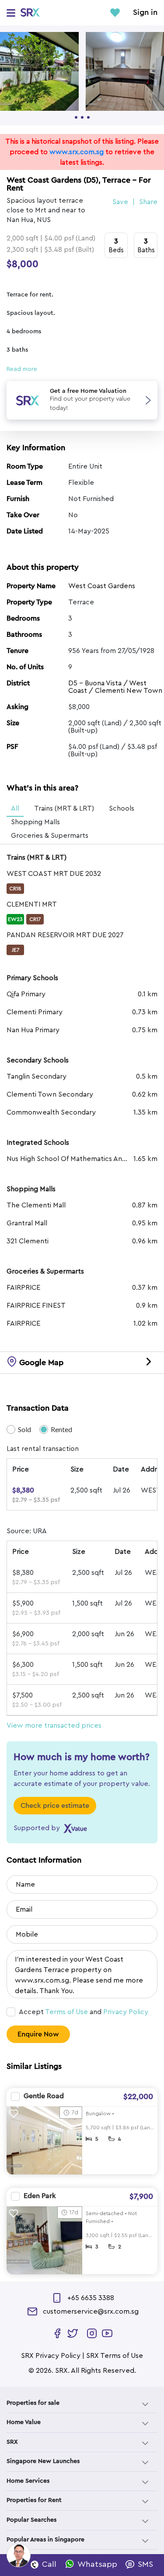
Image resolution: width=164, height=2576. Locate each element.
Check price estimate (55, 1806)
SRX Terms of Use (115, 2356)
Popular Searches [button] (31, 2520)
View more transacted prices (54, 1726)
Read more (22, 369)
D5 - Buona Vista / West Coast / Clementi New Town (115, 687)
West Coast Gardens (102, 586)
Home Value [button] (24, 2422)
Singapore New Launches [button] (43, 2461)
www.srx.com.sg (77, 152)
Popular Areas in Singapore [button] (45, 2540)
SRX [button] (12, 2442)
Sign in (145, 13)
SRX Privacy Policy (51, 2356)
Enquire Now (38, 2034)
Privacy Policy (126, 2012)
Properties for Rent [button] (34, 2500)
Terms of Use (66, 2012)
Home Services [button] (28, 2481)
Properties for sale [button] (33, 2403)
